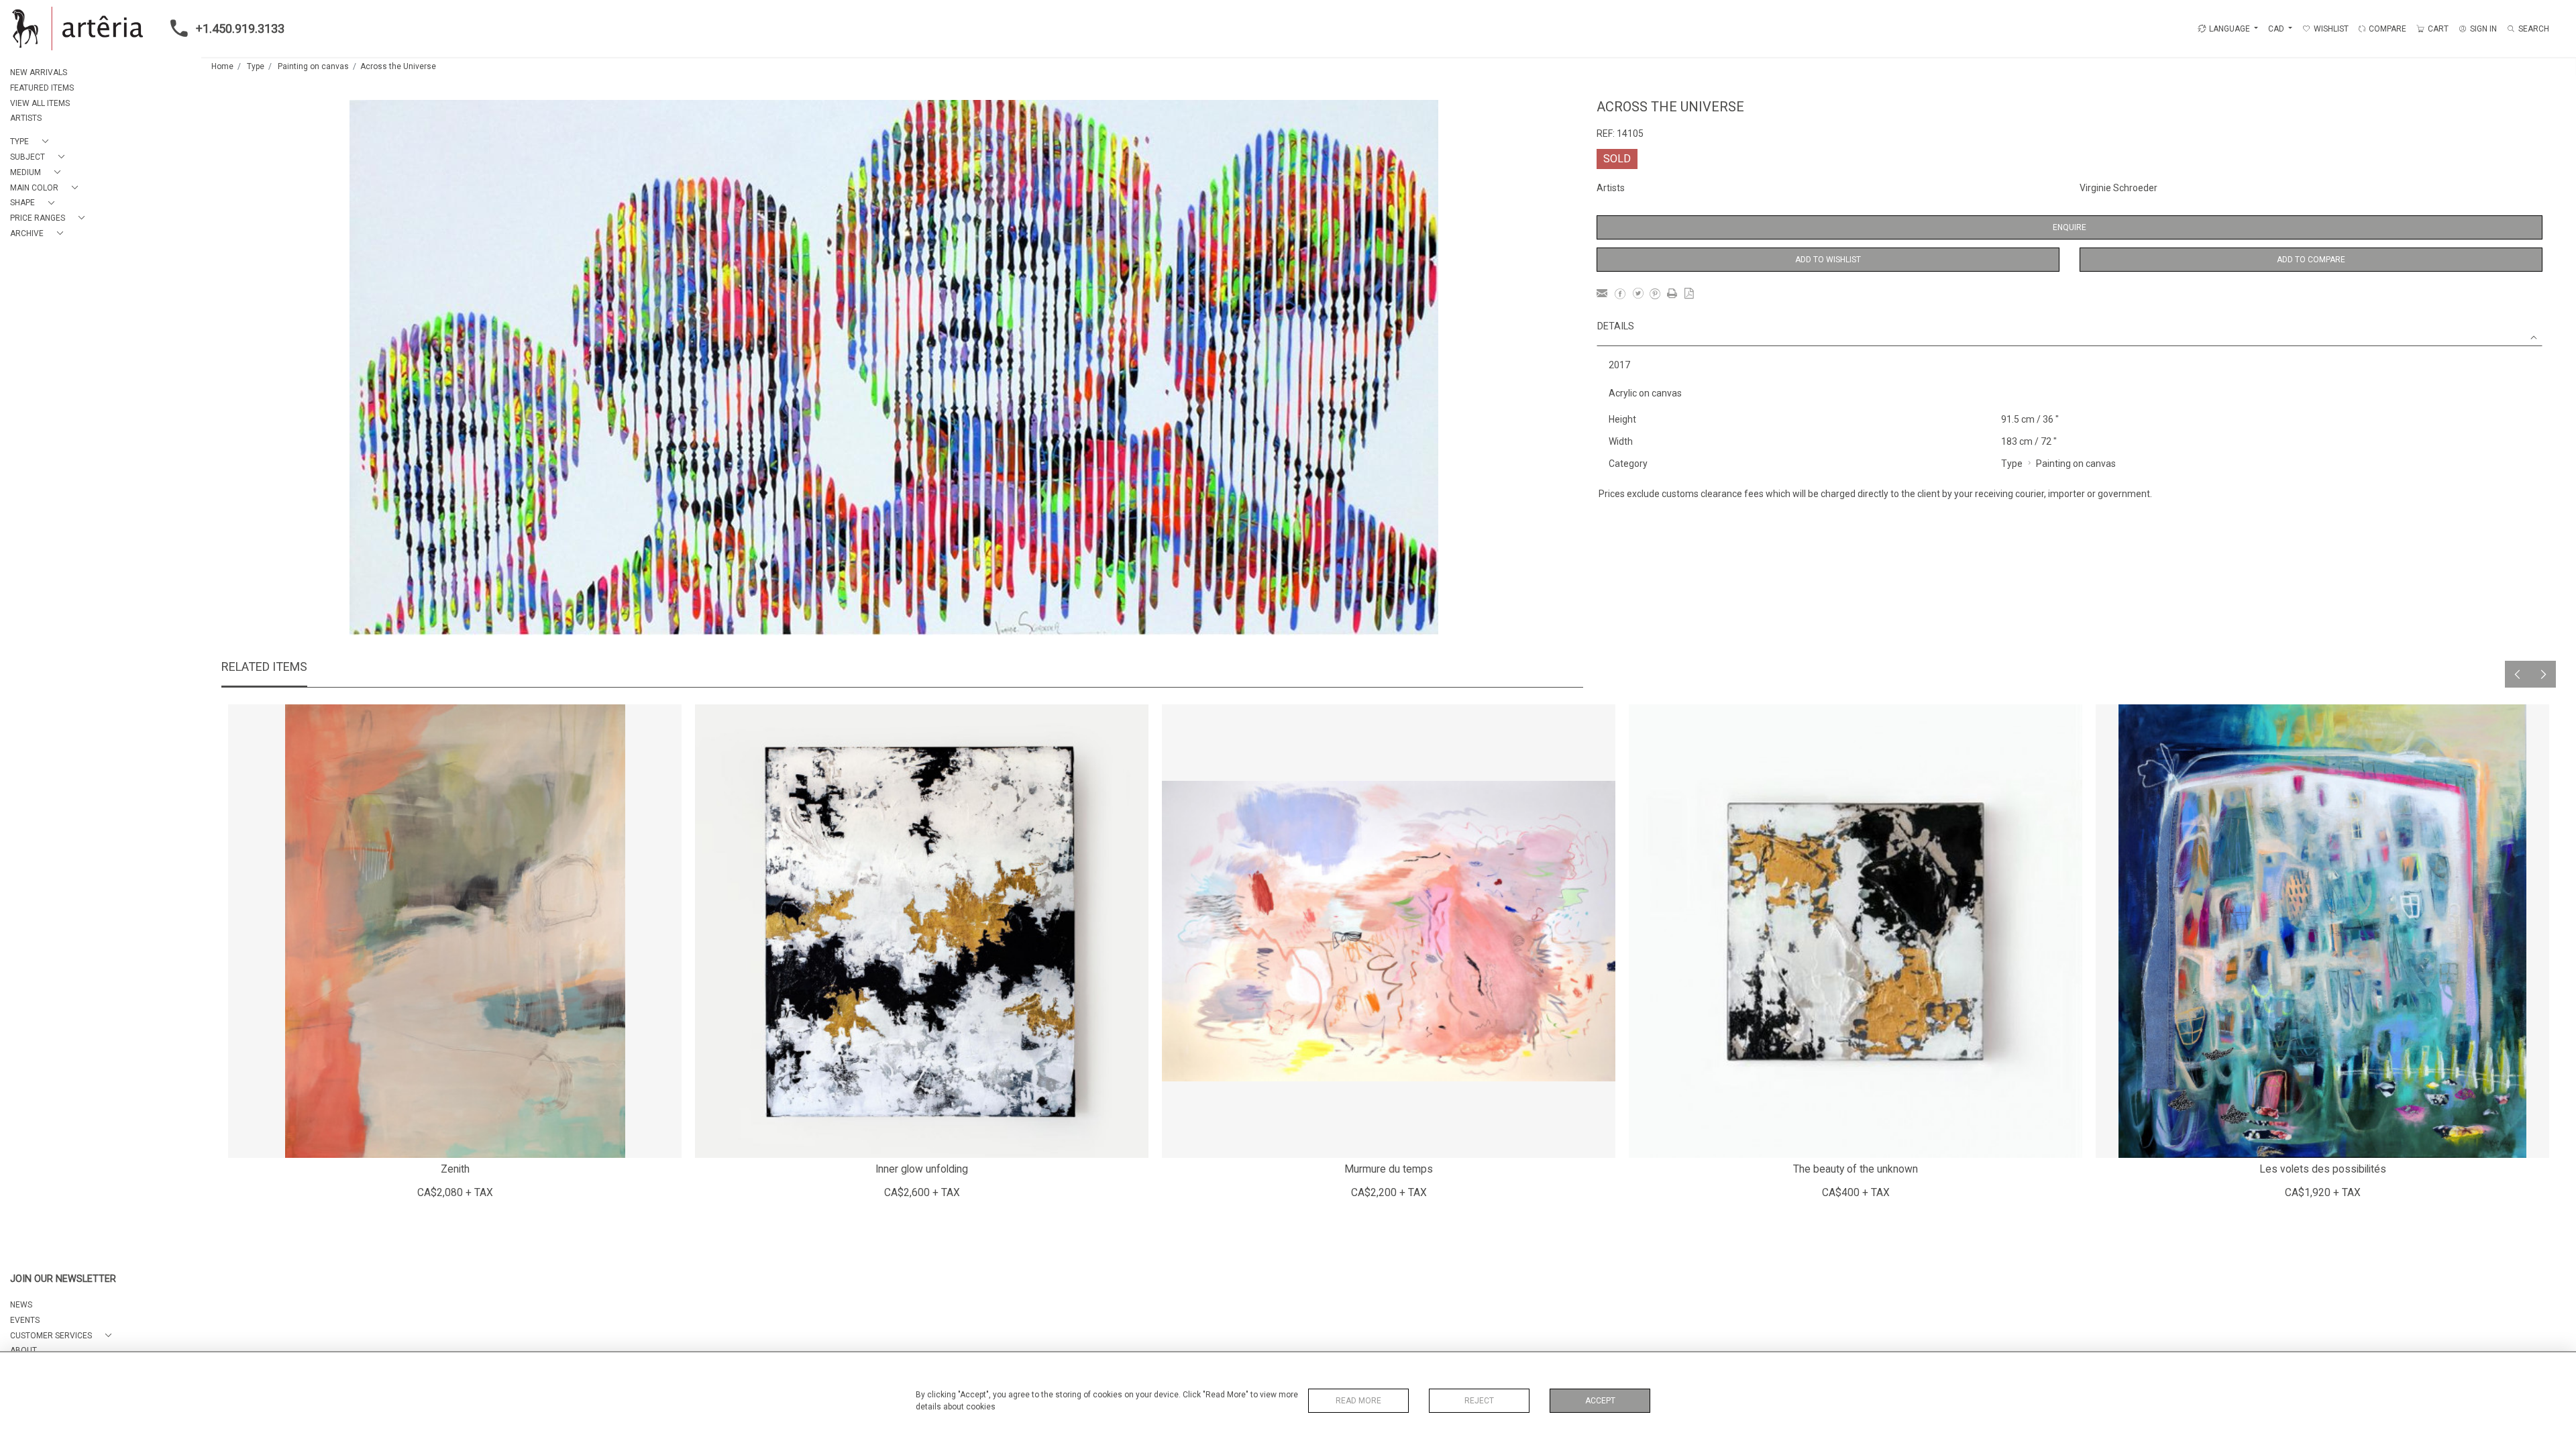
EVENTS (25, 1320)
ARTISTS (26, 118)
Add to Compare (2311, 260)
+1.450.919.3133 (240, 29)
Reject (1479, 1401)
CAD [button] (2277, 29)
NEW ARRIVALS (39, 72)
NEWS (21, 1305)
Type (256, 66)
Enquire (2070, 227)
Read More (1358, 1401)
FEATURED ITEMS (42, 88)
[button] (32, 142)
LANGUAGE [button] (2230, 29)
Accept (1600, 1401)
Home (222, 66)
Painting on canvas (313, 66)
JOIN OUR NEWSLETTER (63, 1279)
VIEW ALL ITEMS (40, 103)
